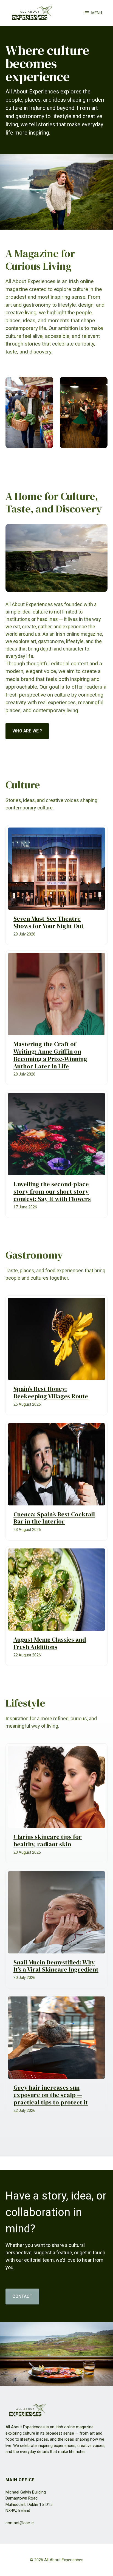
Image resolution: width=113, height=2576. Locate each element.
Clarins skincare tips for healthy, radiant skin (48, 1841)
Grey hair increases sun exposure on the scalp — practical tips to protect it (51, 2095)
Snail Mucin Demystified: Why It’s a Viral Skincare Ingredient (56, 1966)
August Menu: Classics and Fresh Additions (50, 1643)
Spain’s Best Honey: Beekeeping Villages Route (51, 1393)
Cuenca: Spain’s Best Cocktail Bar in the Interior (54, 1518)
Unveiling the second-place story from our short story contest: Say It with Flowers (52, 1192)
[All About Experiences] (32, 13)
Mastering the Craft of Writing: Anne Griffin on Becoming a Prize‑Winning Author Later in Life (50, 1055)
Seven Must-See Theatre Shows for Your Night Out (49, 922)
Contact (22, 2296)
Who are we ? (27, 731)
